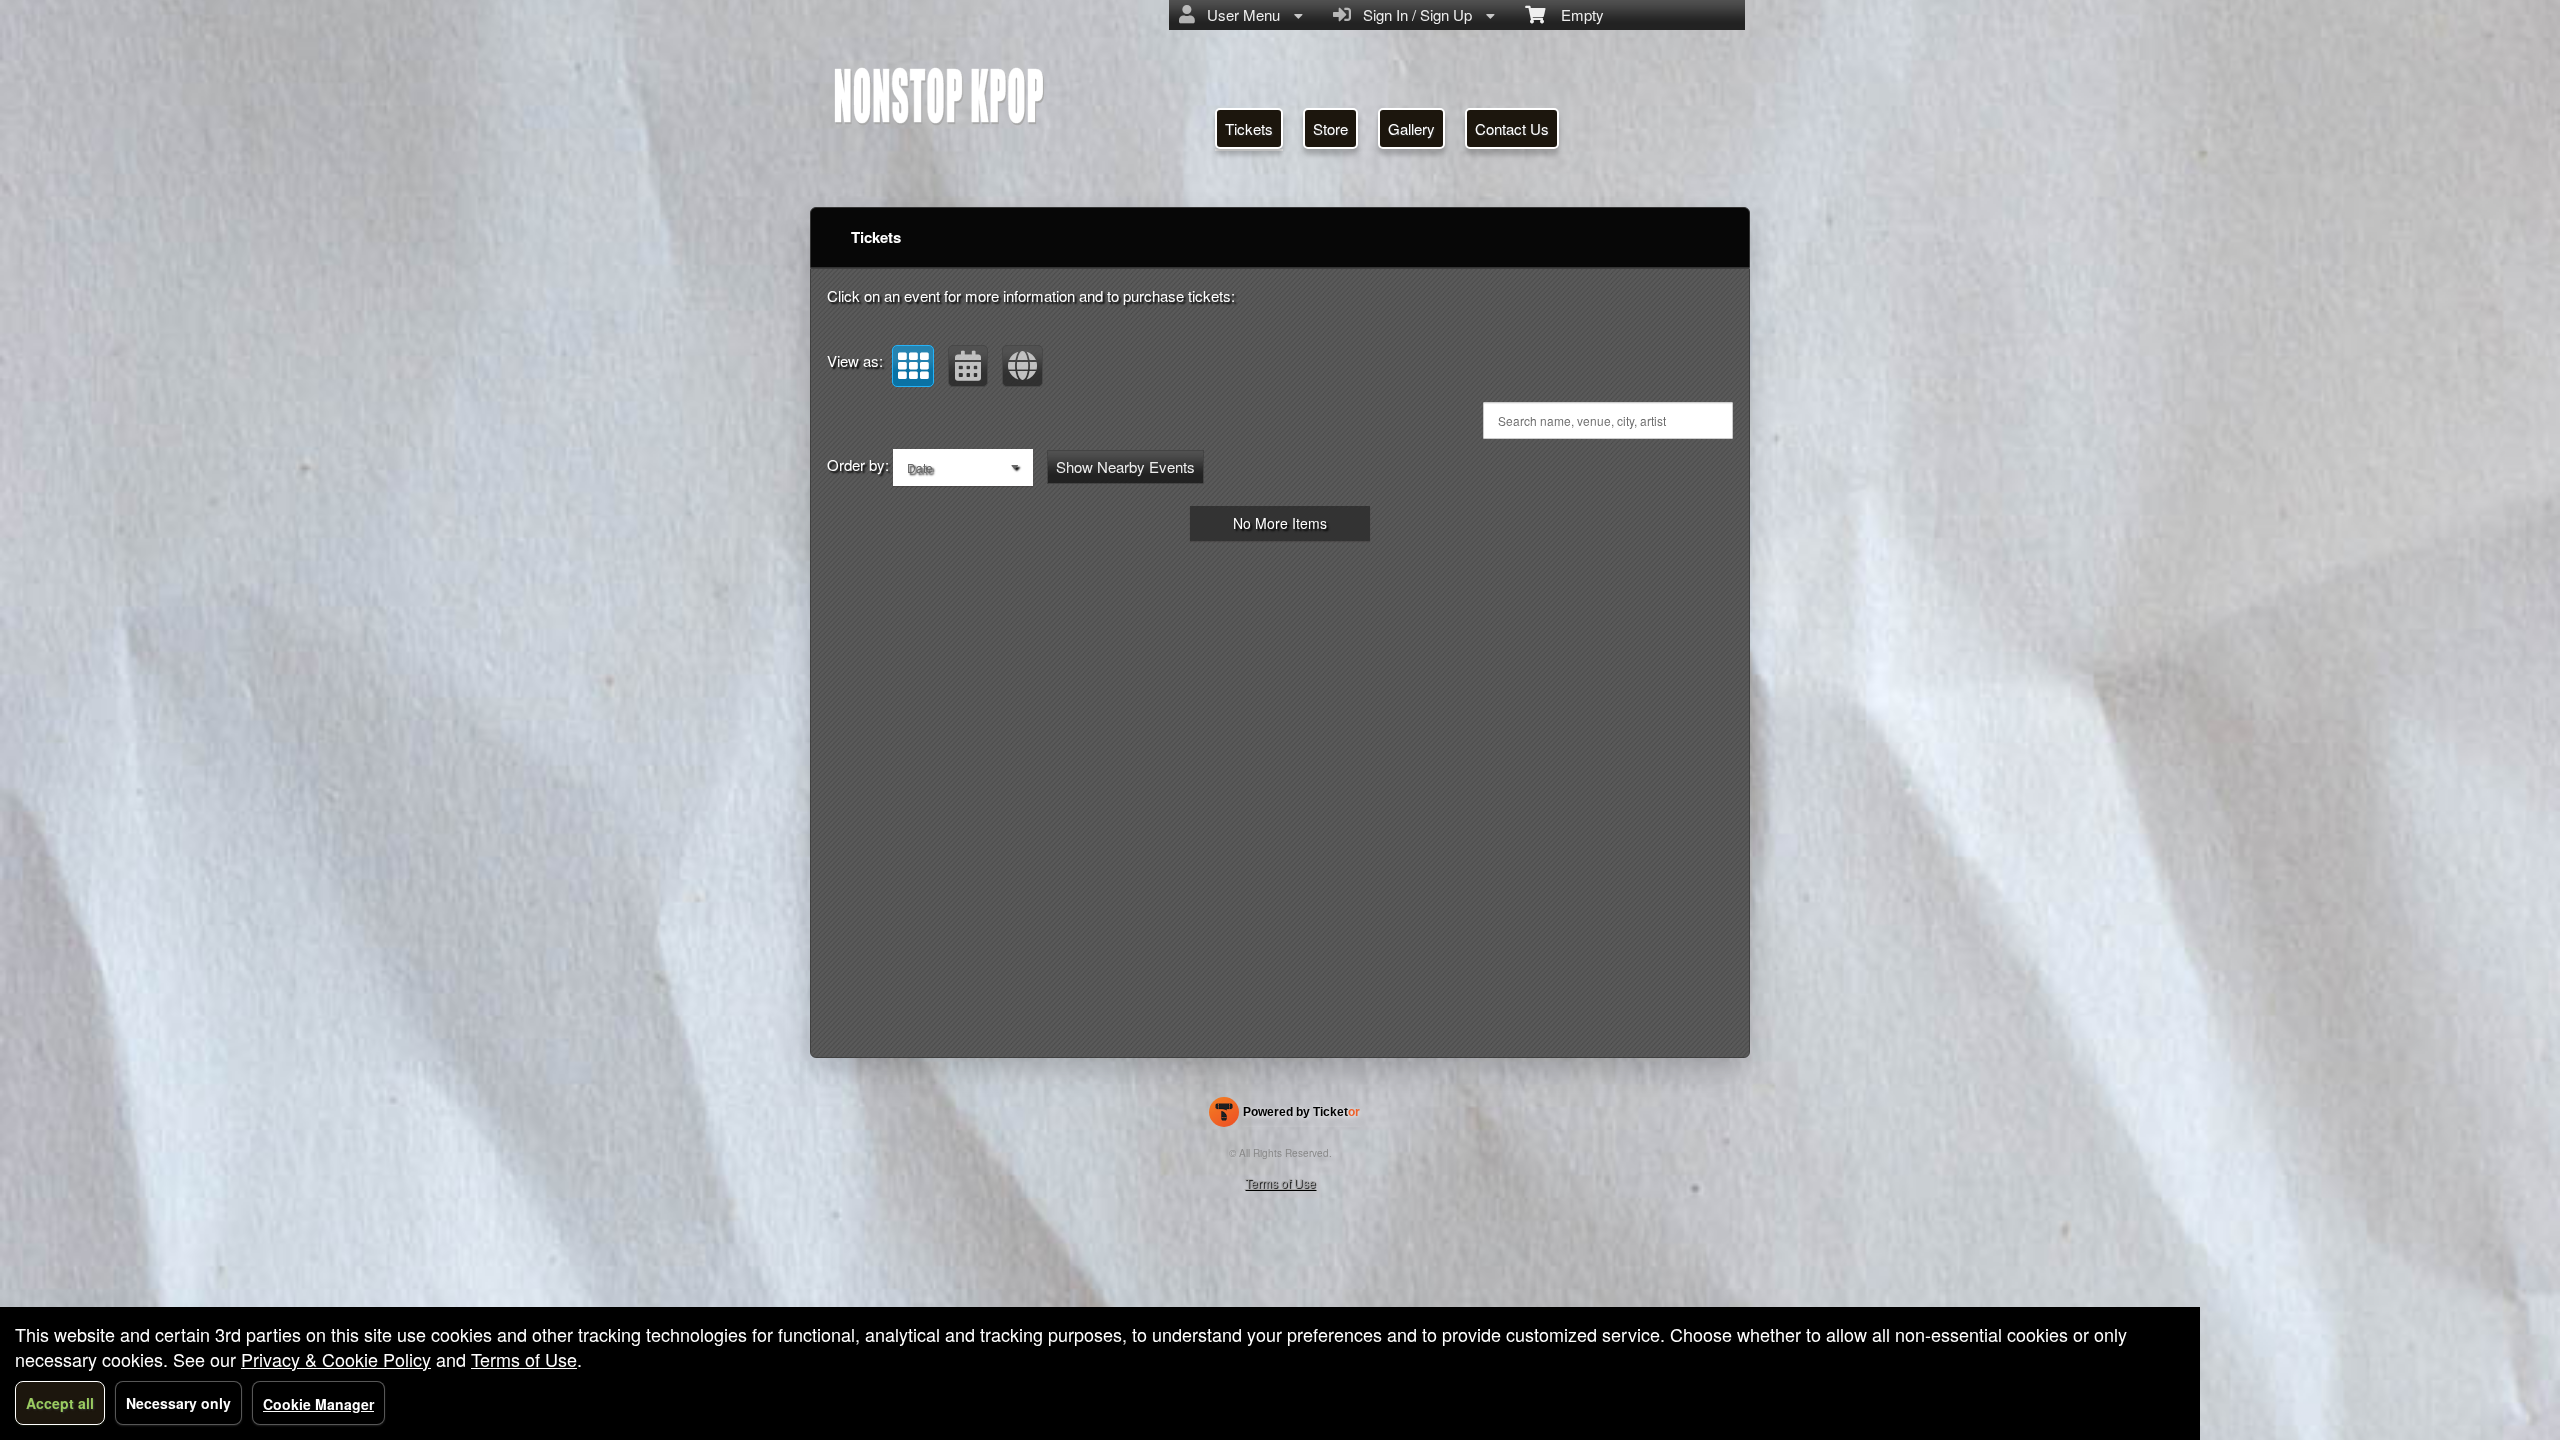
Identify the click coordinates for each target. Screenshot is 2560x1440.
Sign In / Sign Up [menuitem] (1413, 14)
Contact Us (1512, 128)
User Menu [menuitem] (1239, 14)
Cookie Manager (318, 1404)
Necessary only (178, 1403)
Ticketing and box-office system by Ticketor (1284, 1116)
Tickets (1249, 128)
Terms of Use (1280, 1182)
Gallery (1411, 128)
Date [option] (920, 467)
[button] (913, 366)
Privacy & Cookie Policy (336, 1359)
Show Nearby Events (1125, 466)
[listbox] (963, 467)
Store (1330, 128)
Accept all (60, 1403)
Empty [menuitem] (1574, 14)
